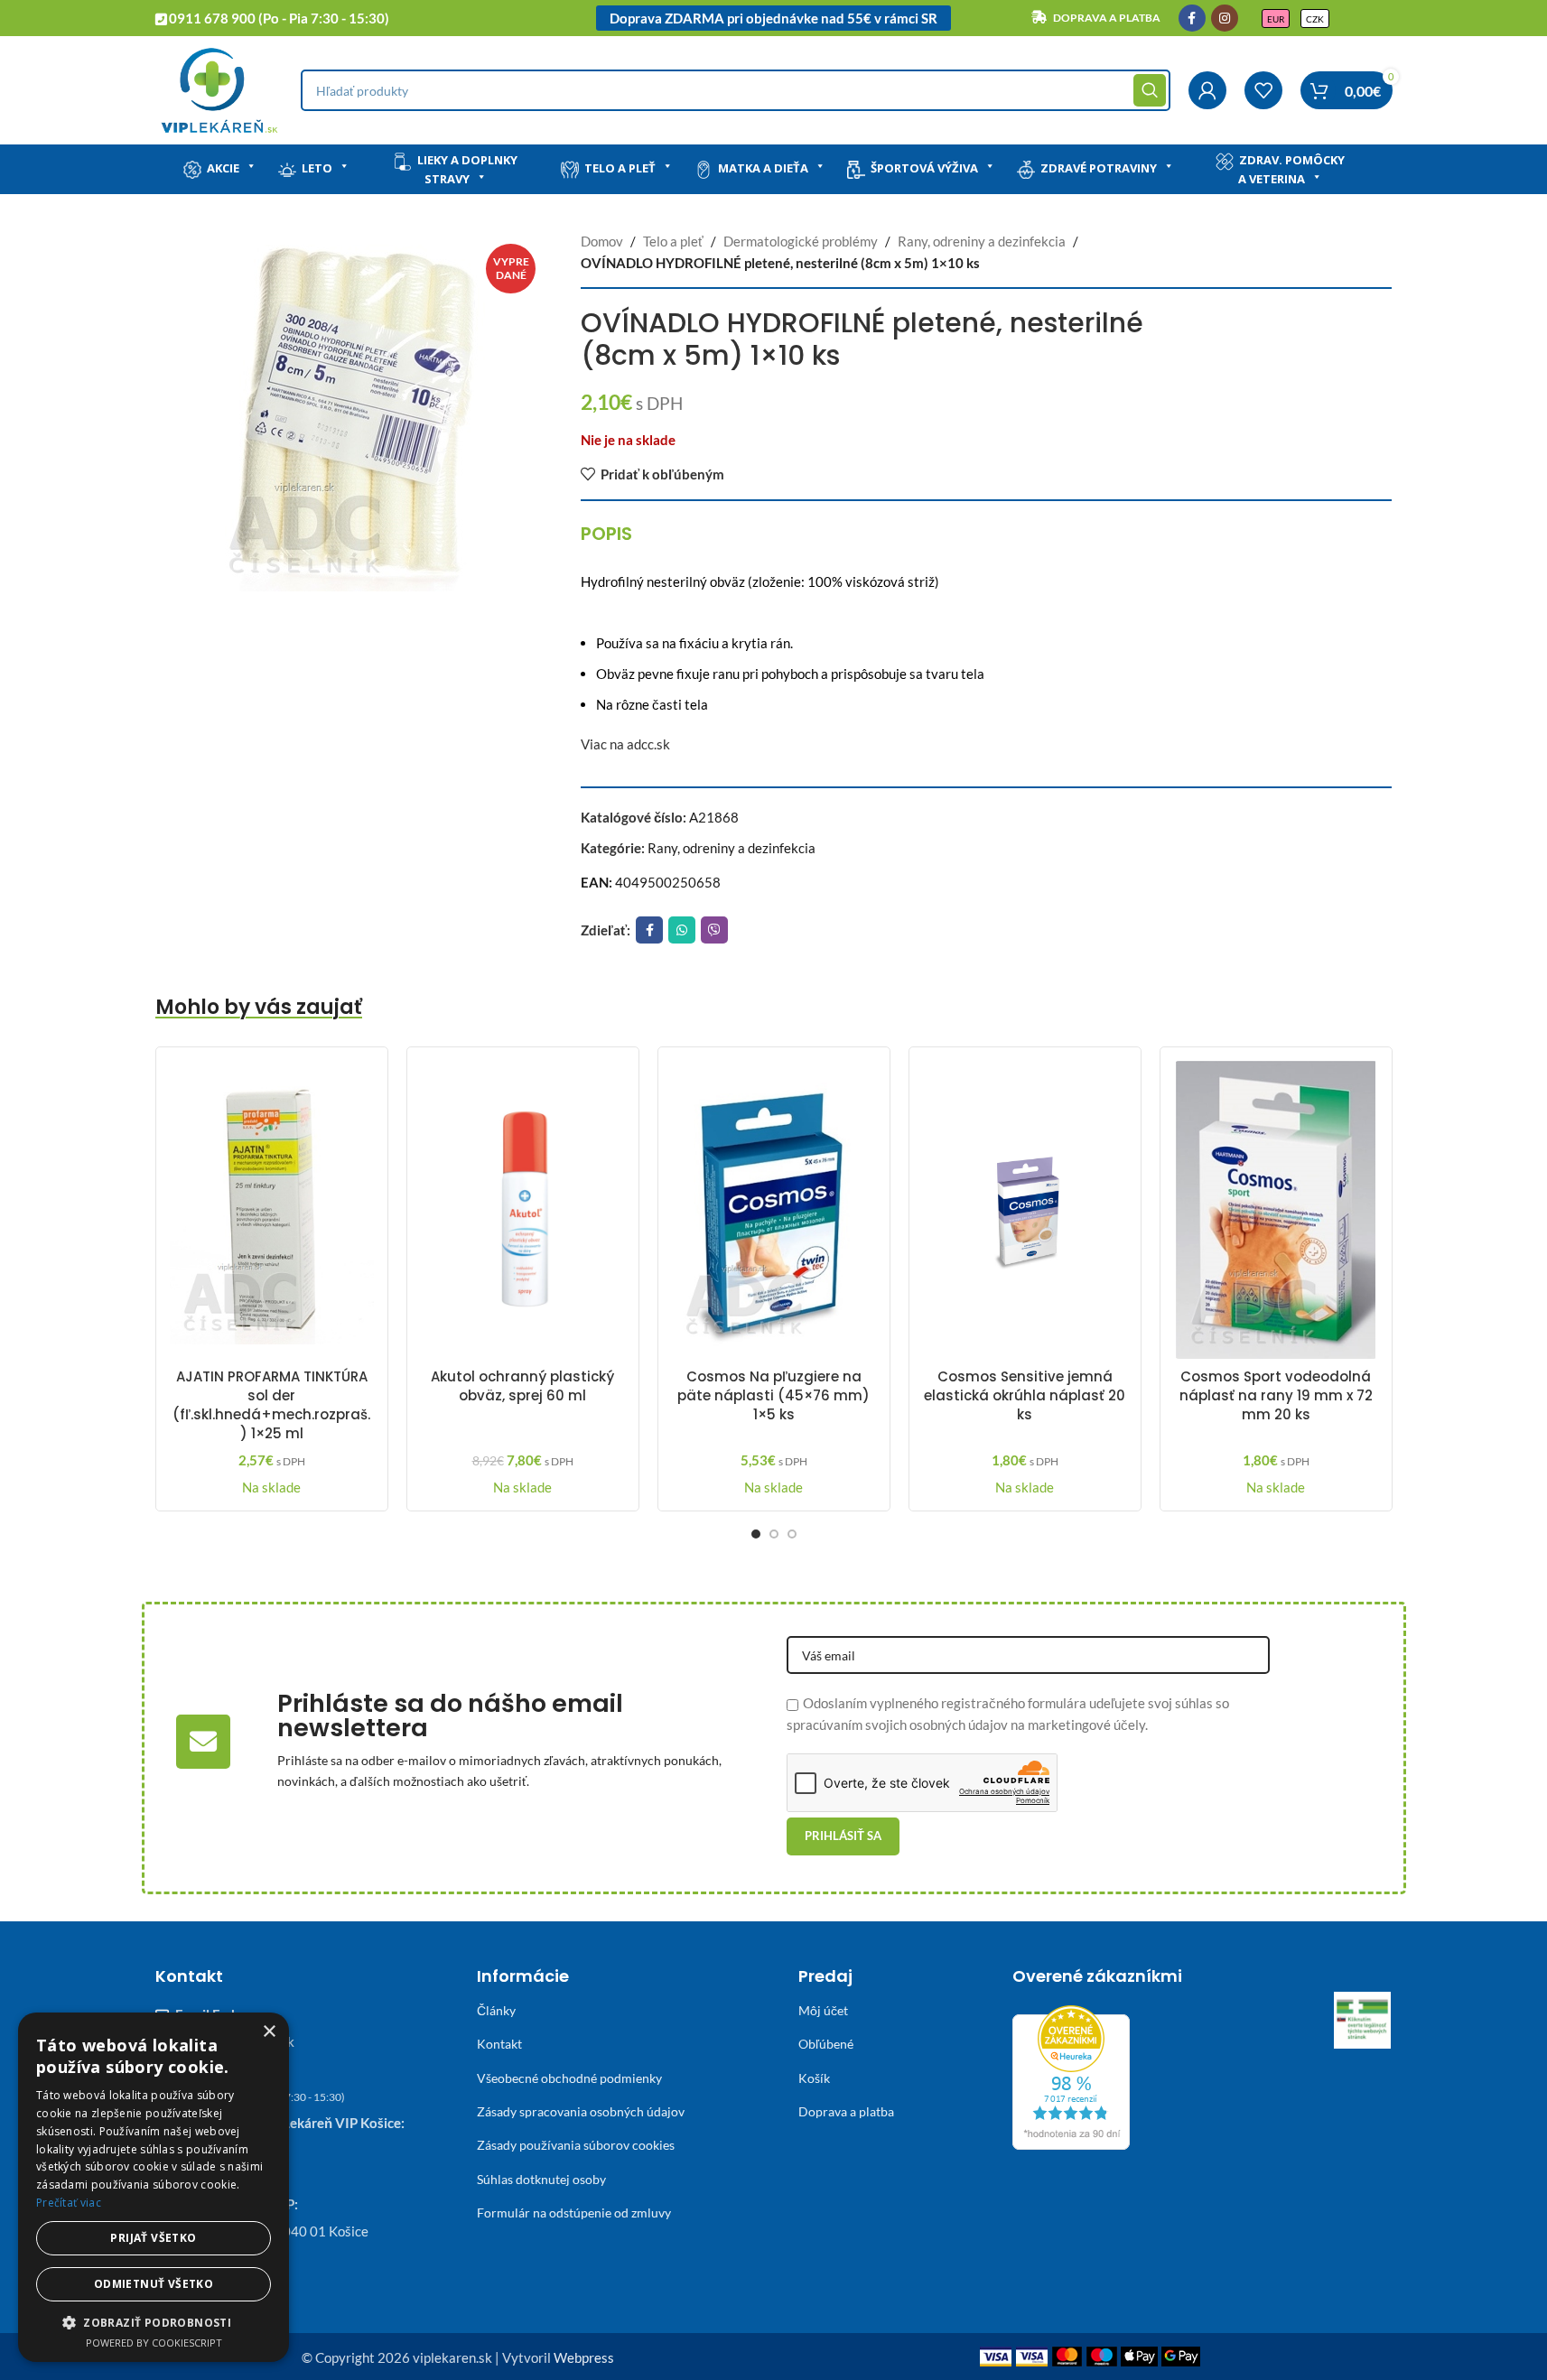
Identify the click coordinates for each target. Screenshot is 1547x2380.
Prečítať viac (69, 2203)
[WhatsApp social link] (682, 930)
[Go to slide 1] (756, 1534)
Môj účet (823, 2010)
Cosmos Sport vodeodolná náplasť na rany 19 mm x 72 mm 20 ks (1276, 1395)
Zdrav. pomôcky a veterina (1291, 169)
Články (496, 2010)
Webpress (584, 2357)
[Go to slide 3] (792, 1534)
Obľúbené (826, 2044)
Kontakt (499, 2044)
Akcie (223, 168)
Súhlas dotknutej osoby (541, 2179)
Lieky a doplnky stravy (467, 169)
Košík (814, 2078)
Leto (317, 168)
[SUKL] (1363, 2021)
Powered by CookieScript (154, 2343)
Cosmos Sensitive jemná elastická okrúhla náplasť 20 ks (1025, 1395)
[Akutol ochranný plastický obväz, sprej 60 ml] (523, 1210)
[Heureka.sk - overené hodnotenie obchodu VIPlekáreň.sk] (1071, 2076)
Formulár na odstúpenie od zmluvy (574, 2213)
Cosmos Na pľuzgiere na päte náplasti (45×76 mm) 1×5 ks (773, 1395)
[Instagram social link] (1225, 18)
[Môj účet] (1207, 90)
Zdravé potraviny (1099, 168)
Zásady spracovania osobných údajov (581, 2111)
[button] (154, 2322)
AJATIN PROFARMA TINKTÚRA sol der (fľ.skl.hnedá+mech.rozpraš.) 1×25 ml (271, 1405)
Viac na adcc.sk (625, 744)
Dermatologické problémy (801, 241)
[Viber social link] (714, 930)
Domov (602, 241)
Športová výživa (924, 168)
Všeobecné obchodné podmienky (569, 2078)
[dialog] (154, 2187)
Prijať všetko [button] (153, 2238)
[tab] (606, 534)
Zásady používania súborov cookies (576, 2145)
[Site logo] (219, 88)
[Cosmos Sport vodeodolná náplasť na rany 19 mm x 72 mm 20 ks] (1276, 1210)
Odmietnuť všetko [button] (154, 2284)
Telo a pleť (620, 168)
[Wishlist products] (1263, 90)
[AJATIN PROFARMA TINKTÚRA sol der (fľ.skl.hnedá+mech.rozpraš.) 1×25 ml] (272, 1210)
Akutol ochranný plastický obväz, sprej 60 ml (522, 1386)
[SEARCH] (1150, 90)
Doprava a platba (846, 2111)
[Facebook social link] (1192, 18)
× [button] (269, 2032)
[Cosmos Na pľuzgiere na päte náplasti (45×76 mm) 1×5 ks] (774, 1210)
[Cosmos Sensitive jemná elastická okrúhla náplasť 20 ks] (1025, 1210)
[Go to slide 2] (774, 1534)
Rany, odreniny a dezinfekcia (982, 241)
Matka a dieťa (763, 168)
